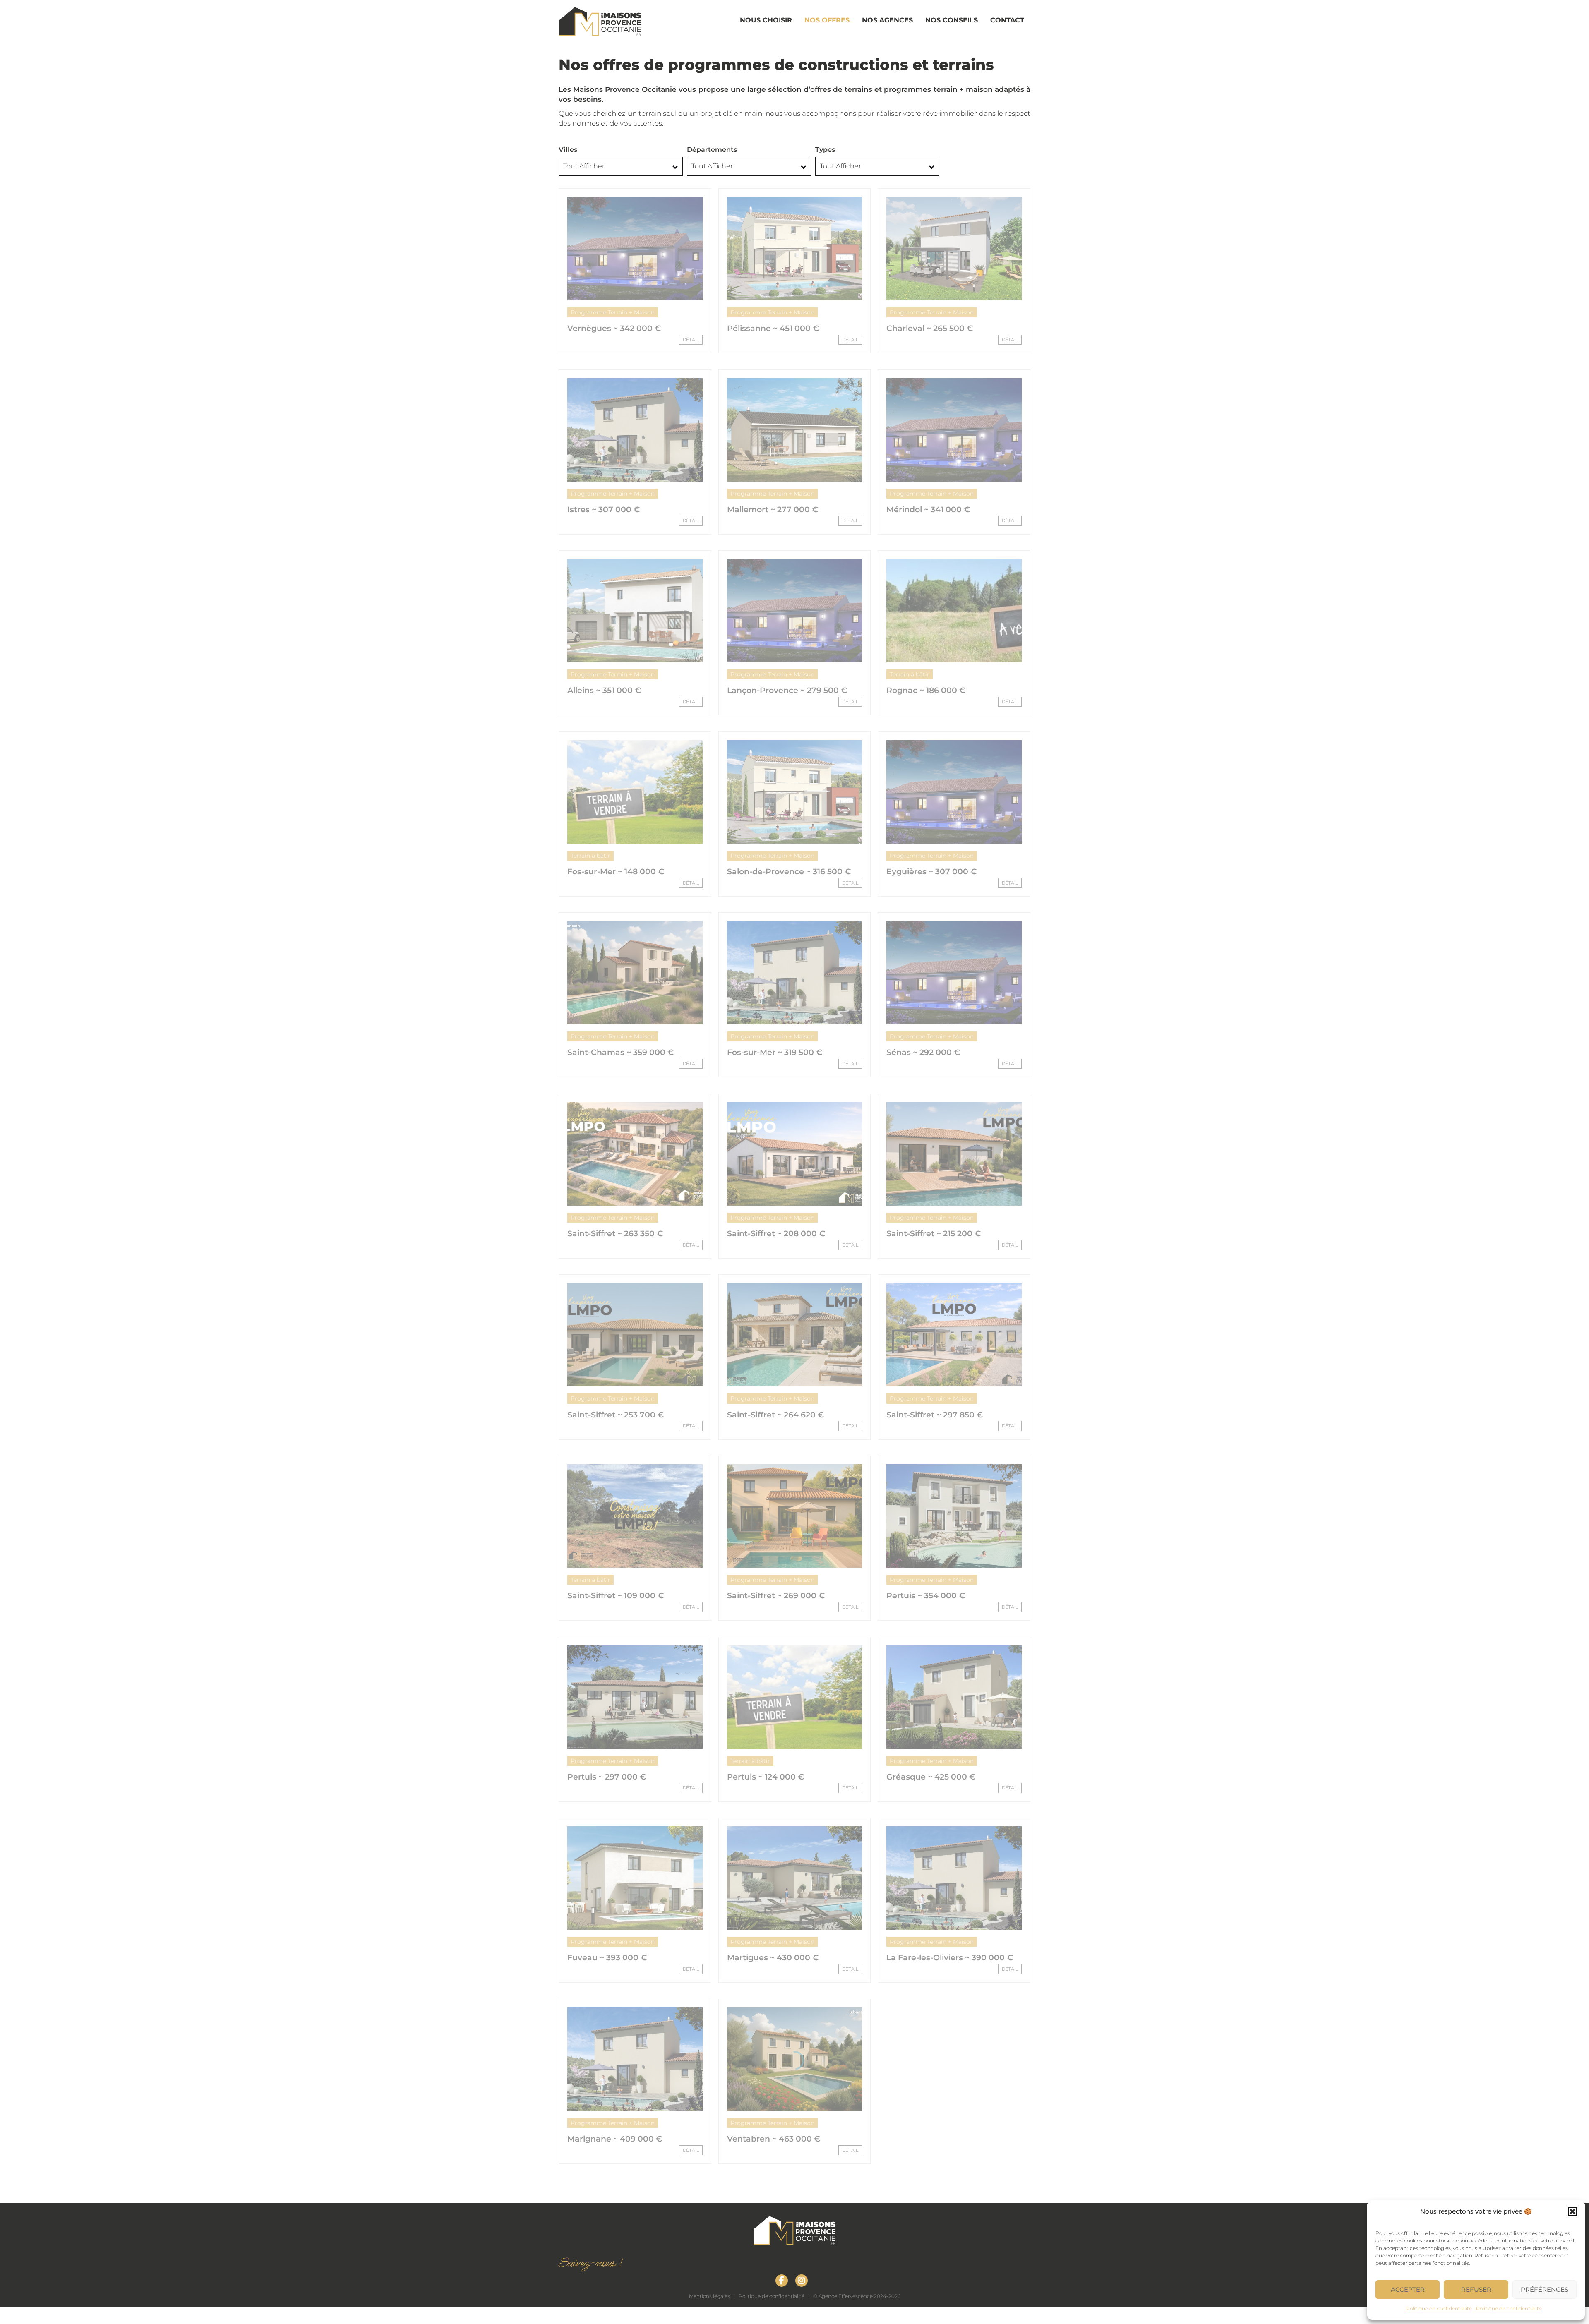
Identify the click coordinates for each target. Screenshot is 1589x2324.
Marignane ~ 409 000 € (615, 2139)
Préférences (1545, 2289)
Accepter (1408, 2289)
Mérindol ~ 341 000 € (928, 510)
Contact (1007, 20)
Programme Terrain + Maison (613, 312)
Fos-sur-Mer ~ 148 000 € (616, 872)
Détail (691, 340)
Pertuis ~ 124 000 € (766, 1777)
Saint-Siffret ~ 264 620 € (775, 1415)
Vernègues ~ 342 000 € (614, 328)
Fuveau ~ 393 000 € (607, 1958)
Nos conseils (952, 20)
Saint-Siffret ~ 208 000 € (776, 1234)
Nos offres (827, 20)
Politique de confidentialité (1439, 2308)
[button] (1572, 2211)
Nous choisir (766, 20)
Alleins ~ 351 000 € (604, 690)
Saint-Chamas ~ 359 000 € (620, 1052)
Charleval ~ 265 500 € (930, 328)
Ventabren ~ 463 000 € (774, 2139)
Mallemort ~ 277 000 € (773, 510)
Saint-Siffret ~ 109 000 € (616, 1596)
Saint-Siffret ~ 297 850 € (935, 1415)
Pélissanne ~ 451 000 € (773, 328)
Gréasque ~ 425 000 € (931, 1777)
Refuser (1476, 2289)
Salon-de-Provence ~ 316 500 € (789, 872)
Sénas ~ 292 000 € (923, 1052)
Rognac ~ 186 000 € (926, 690)
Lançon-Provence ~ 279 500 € (787, 690)
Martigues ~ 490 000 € (932, 2139)
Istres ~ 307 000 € (604, 510)
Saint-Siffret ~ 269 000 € (776, 1596)
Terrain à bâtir (910, 674)
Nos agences (887, 20)
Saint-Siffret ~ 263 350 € (615, 1234)
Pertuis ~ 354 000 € (926, 1596)
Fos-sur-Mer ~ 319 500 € (775, 1052)
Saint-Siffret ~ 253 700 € (616, 1415)
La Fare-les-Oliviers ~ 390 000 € (950, 1958)
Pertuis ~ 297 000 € (607, 1777)
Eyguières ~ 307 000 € (931, 872)
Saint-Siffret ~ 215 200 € (934, 1234)
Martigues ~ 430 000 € (773, 1958)
